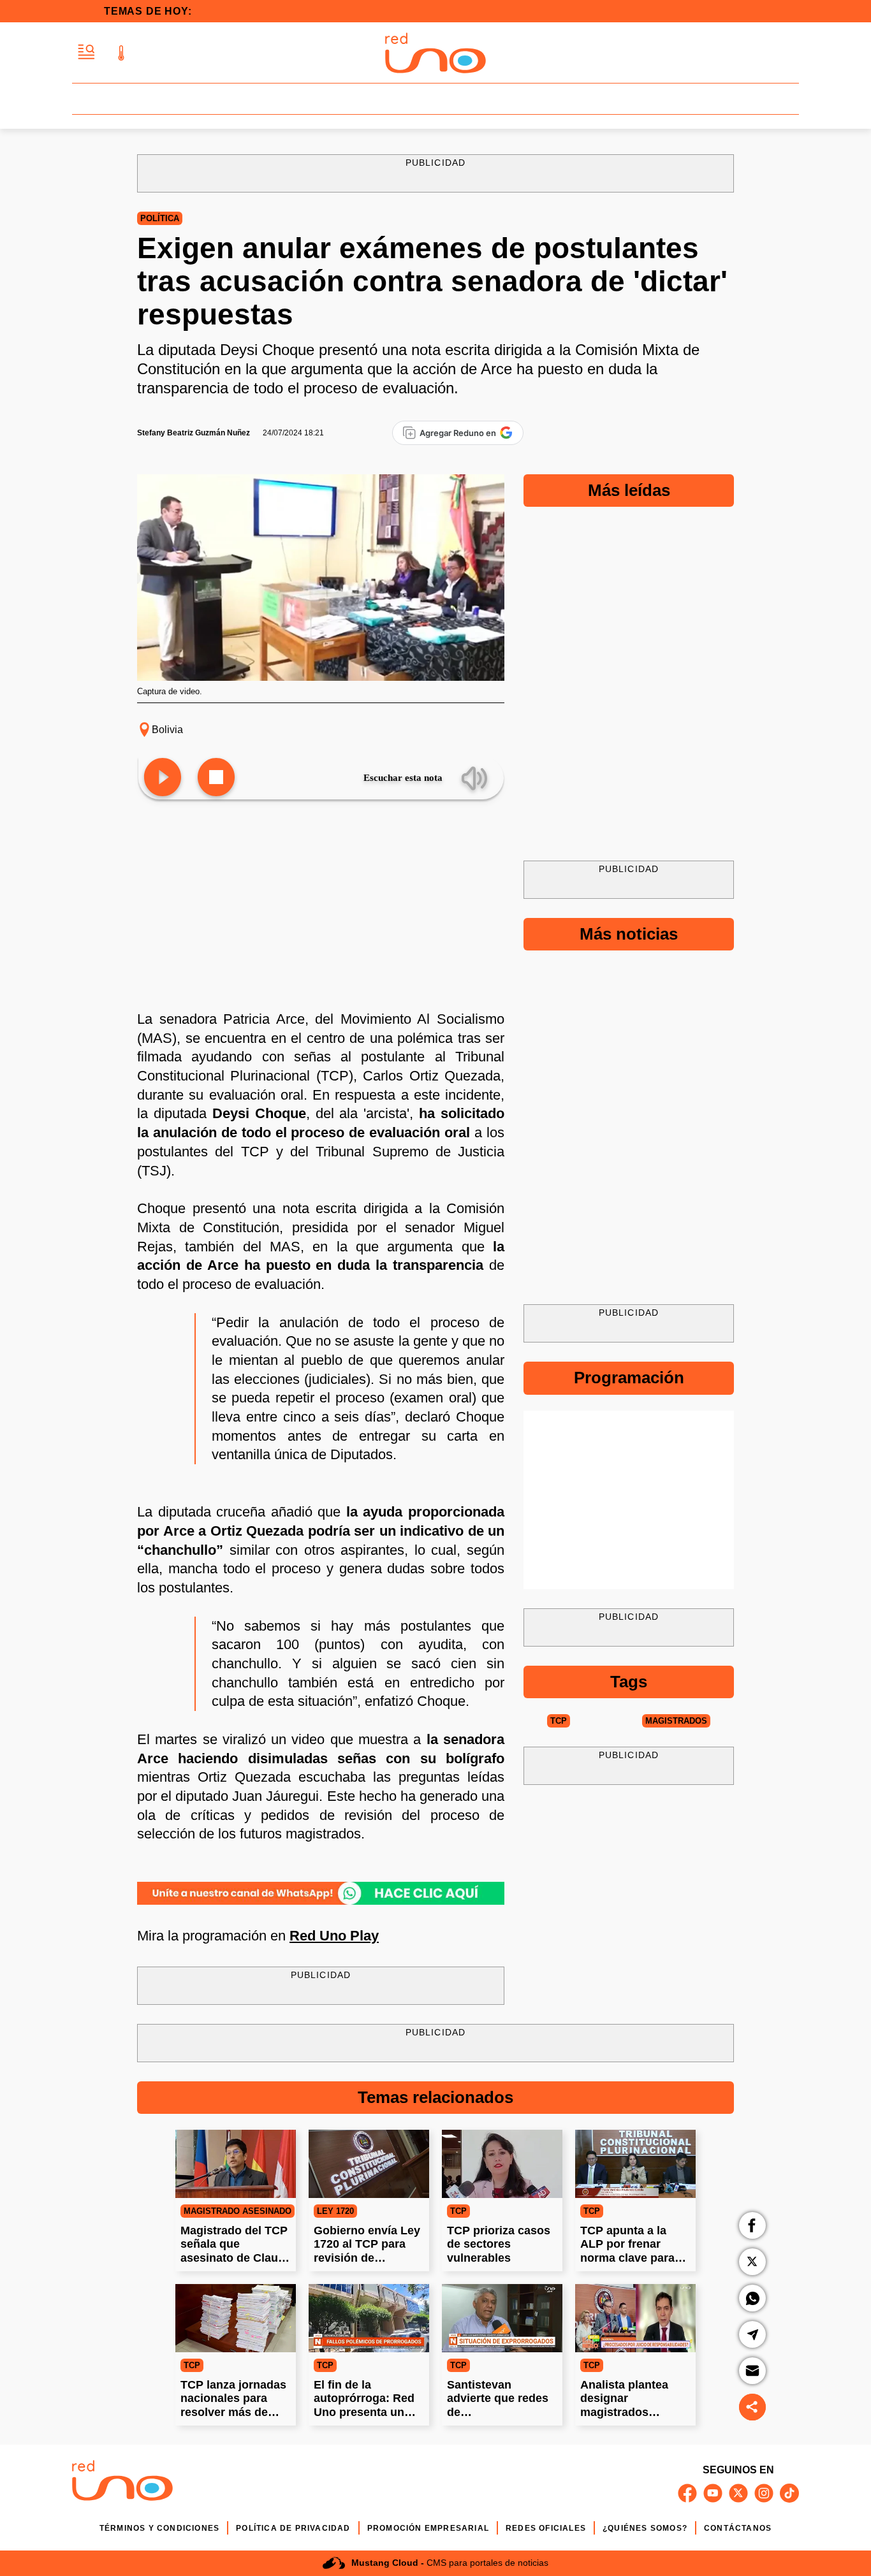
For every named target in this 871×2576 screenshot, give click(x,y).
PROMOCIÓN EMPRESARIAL (428, 2528)
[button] (86, 53)
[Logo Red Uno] (435, 53)
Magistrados (676, 1721)
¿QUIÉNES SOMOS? (645, 2528)
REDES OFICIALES (546, 2528)
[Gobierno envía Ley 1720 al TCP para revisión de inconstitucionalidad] (369, 2164)
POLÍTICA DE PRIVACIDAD (293, 2528)
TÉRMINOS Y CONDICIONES (159, 2528)
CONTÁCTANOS (738, 2528)
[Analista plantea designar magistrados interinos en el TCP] (635, 2318)
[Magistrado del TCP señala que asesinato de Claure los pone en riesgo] (236, 2164)
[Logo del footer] (122, 2483)
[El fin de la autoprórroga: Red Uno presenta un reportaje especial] (369, 2318)
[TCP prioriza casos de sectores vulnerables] (502, 2164)
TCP (559, 1721)
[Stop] (216, 778)
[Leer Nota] (163, 778)
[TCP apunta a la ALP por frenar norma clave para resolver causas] (635, 2164)
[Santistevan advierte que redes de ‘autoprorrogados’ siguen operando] (502, 2318)
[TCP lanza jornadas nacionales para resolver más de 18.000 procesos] (236, 2318)
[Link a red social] (687, 2493)
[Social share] (752, 2407)
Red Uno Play (334, 1936)
